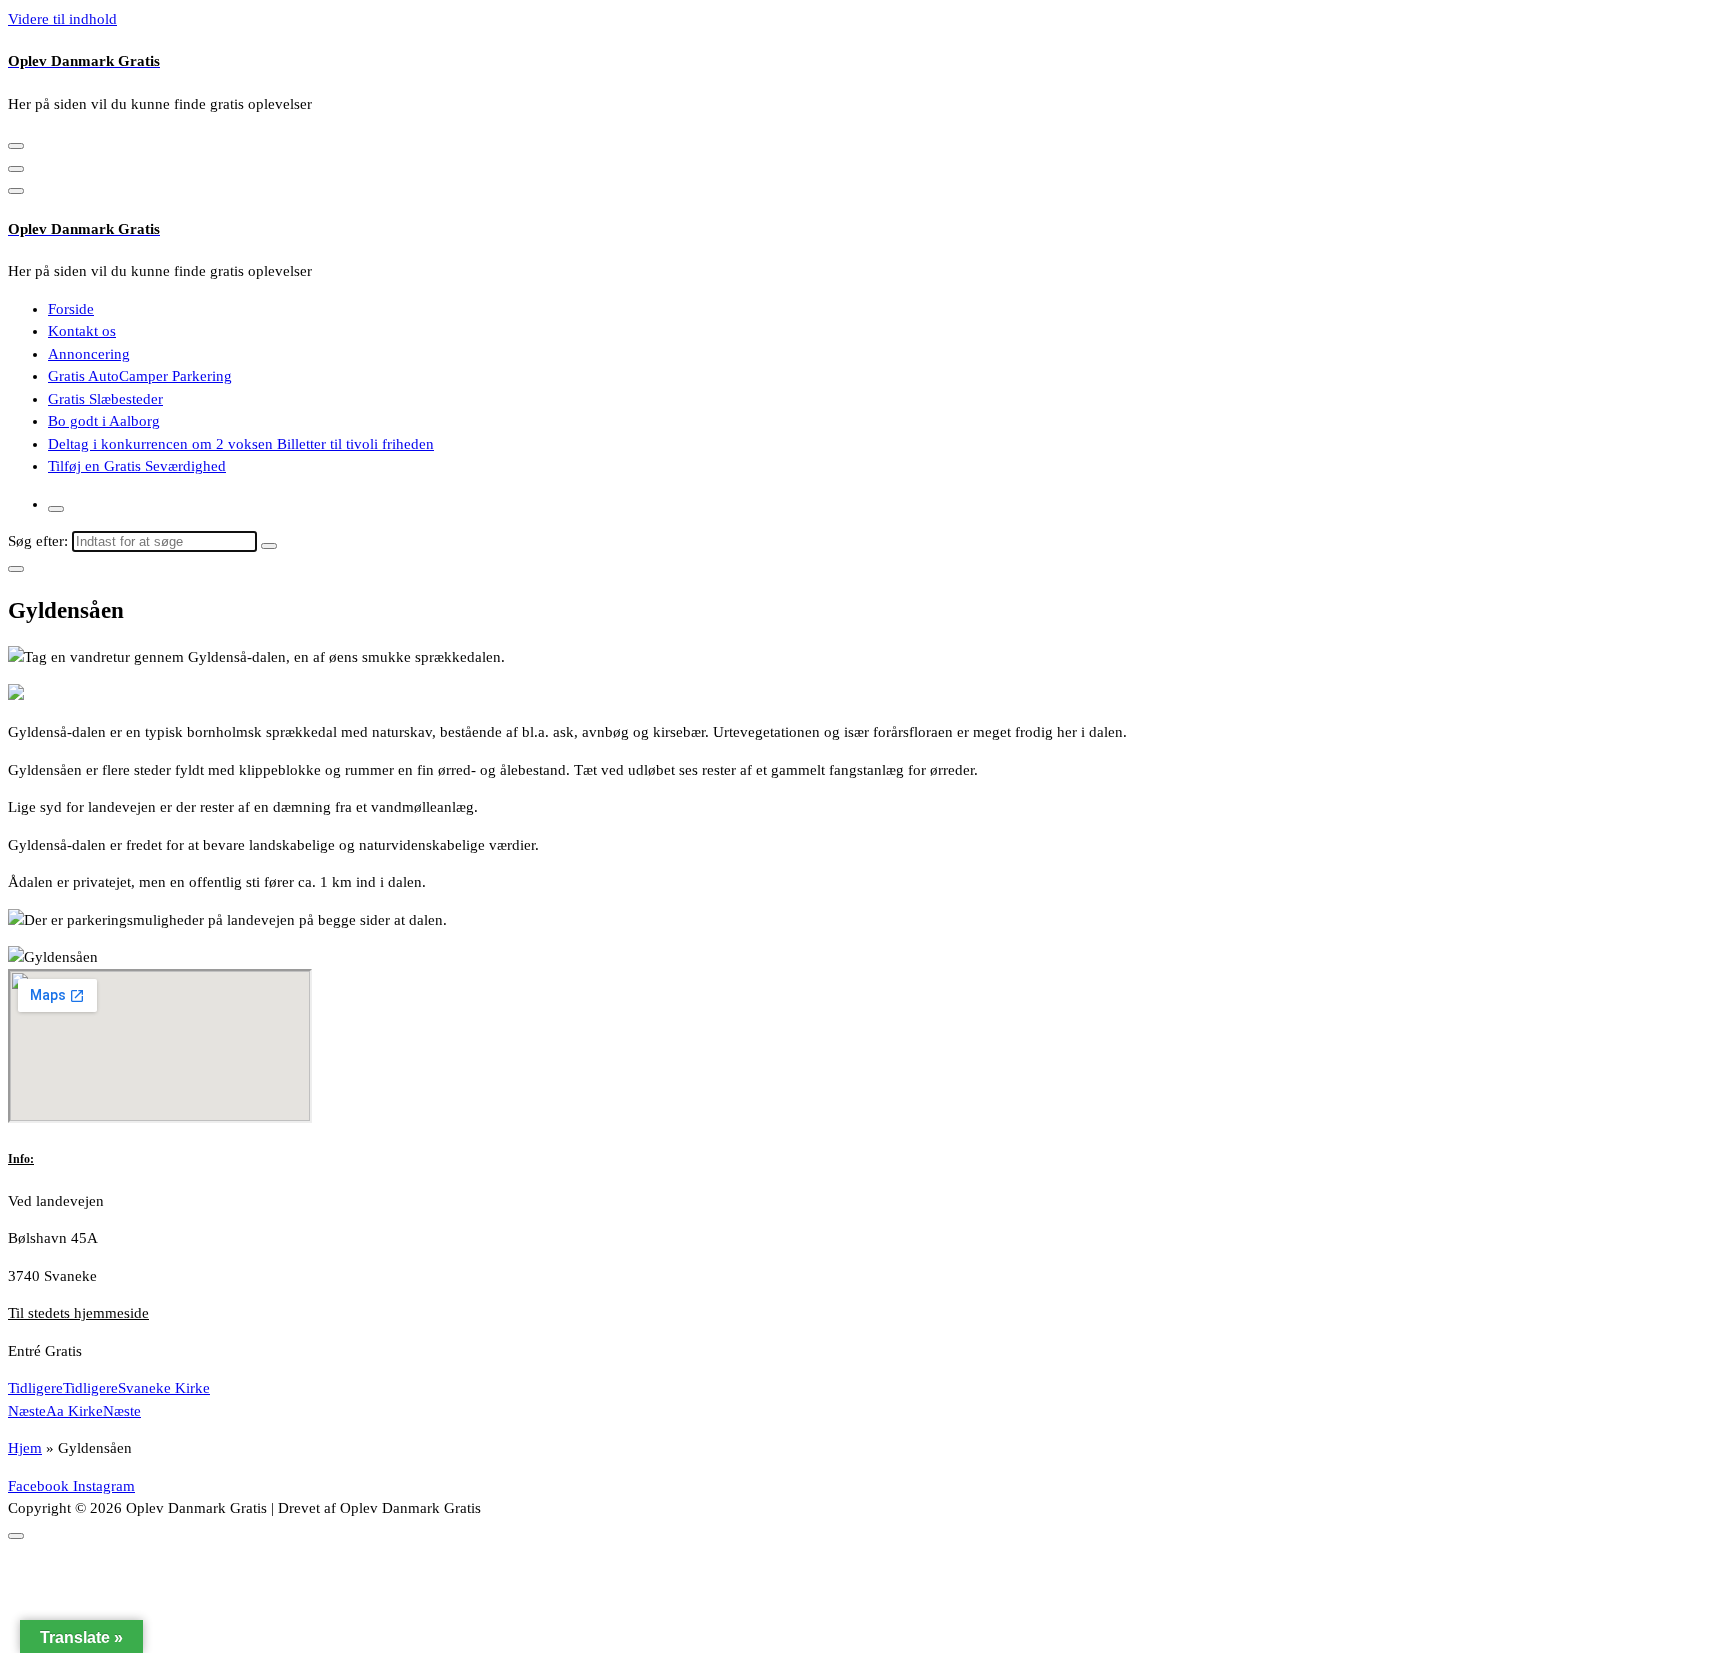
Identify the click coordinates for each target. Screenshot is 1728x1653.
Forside (71, 309)
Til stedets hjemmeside (78, 1313)
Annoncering (89, 354)
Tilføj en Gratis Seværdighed (137, 466)
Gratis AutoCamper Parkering (140, 376)
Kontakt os (82, 331)
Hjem (25, 1448)
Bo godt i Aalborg (104, 421)
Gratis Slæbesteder (105, 399)
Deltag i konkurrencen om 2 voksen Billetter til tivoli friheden (241, 444)
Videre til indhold (62, 19)
